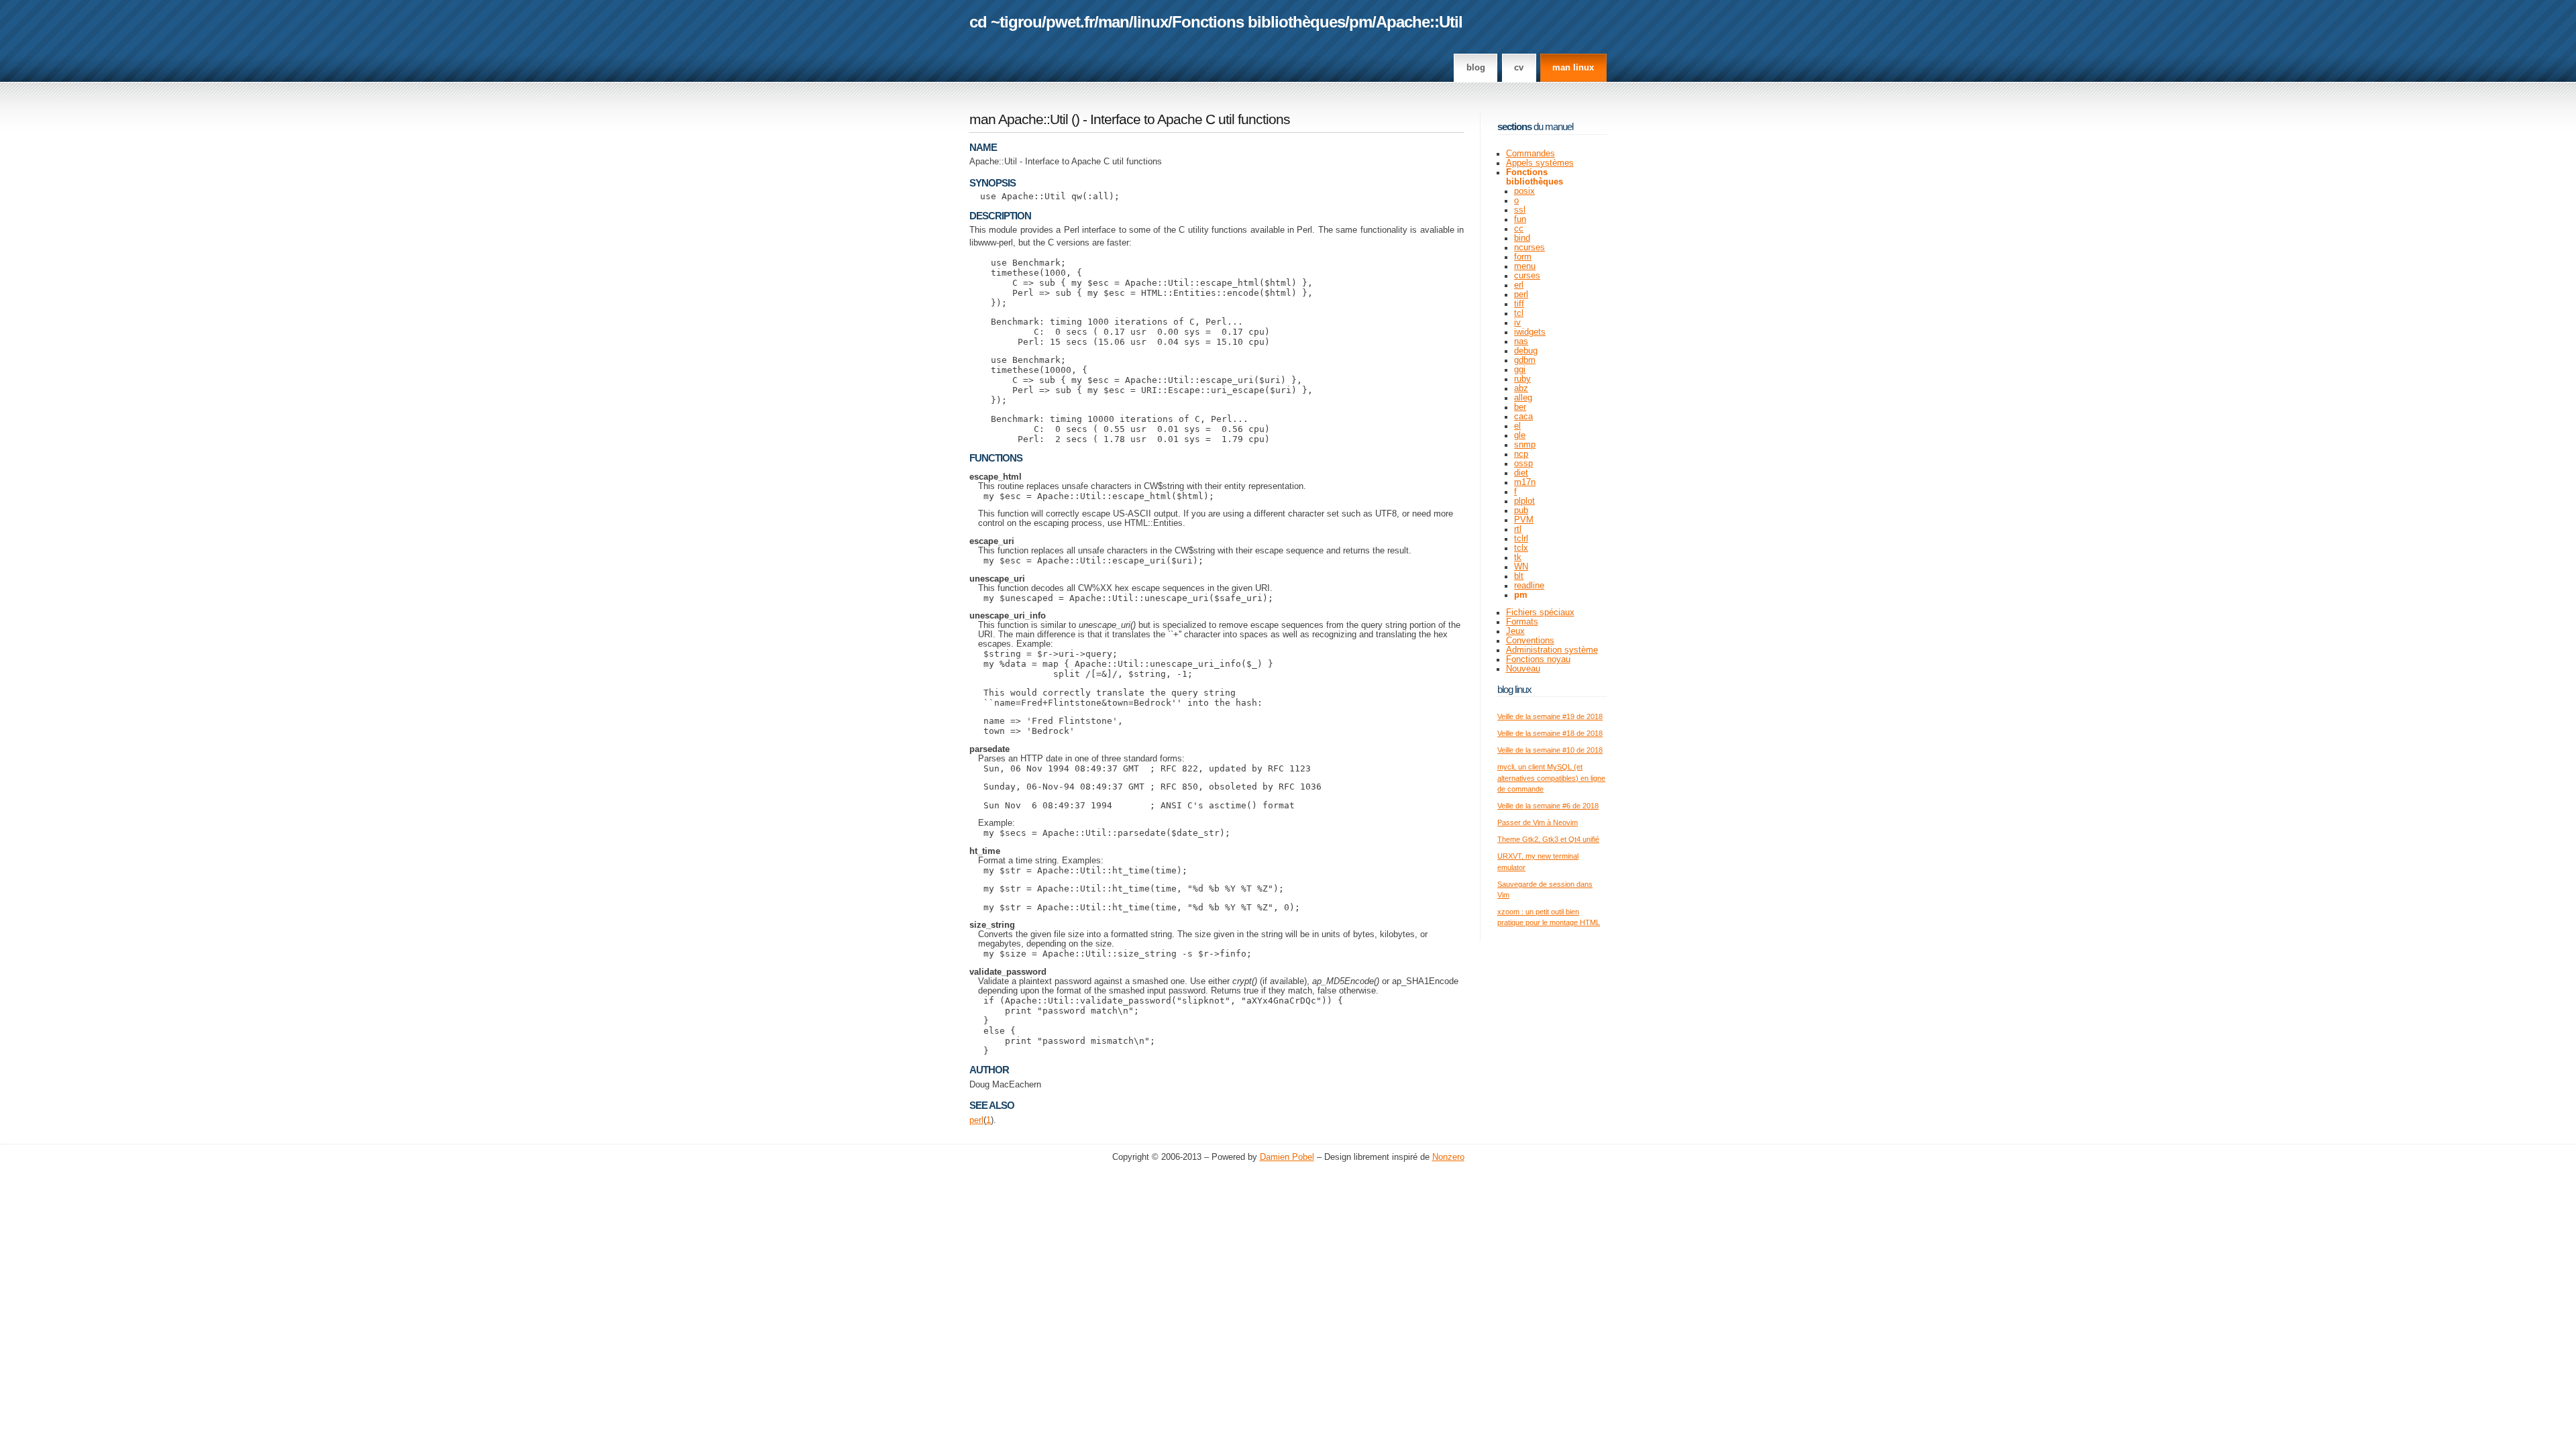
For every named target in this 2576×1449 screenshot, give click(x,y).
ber (1520, 407)
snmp (1525, 445)
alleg (1523, 398)
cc (1519, 229)
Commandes (1531, 154)
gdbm (1525, 360)
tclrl (1521, 539)
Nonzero (1448, 1157)
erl (1519, 285)
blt (1519, 576)
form (1523, 257)
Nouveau (1523, 669)
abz (1521, 388)
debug (1526, 351)
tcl (1519, 313)
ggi (1520, 370)
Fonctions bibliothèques (1258, 22)
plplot (1524, 501)
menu (1525, 266)
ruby (1522, 379)
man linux (1573, 68)
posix (1524, 191)
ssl (1520, 210)
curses (1527, 276)
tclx (1521, 548)
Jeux (1515, 631)
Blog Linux (1514, 689)
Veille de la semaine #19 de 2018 (1550, 716)
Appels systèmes (1540, 163)
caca (1523, 417)
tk (1518, 557)
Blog (1476, 68)
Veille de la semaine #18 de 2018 (1550, 733)
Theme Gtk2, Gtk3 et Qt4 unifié (1548, 839)
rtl (1518, 529)
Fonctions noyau (1538, 659)
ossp (1523, 464)
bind (1522, 238)
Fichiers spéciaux (1540, 612)
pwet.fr (1070, 22)
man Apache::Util (1019, 119)
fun (1520, 219)
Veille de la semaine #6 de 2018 (1548, 806)
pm (1360, 22)
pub (1521, 511)
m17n (1525, 482)
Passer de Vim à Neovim (1538, 822)
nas (1521, 341)
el (1517, 426)
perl (976, 1120)
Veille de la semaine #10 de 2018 (1550, 750)
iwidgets (1530, 332)
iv (1517, 323)
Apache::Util (1419, 22)
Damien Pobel (1287, 1157)
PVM (1524, 520)
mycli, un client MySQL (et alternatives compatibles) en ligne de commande (1551, 778)
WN (1521, 567)
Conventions (1530, 641)
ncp (1521, 454)
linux (1150, 22)
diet (1521, 473)
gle (1520, 435)
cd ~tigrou (1006, 22)
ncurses (1529, 248)
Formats (1522, 622)
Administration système (1552, 650)
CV (1519, 68)
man (1114, 22)
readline (1529, 586)
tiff (1519, 304)
